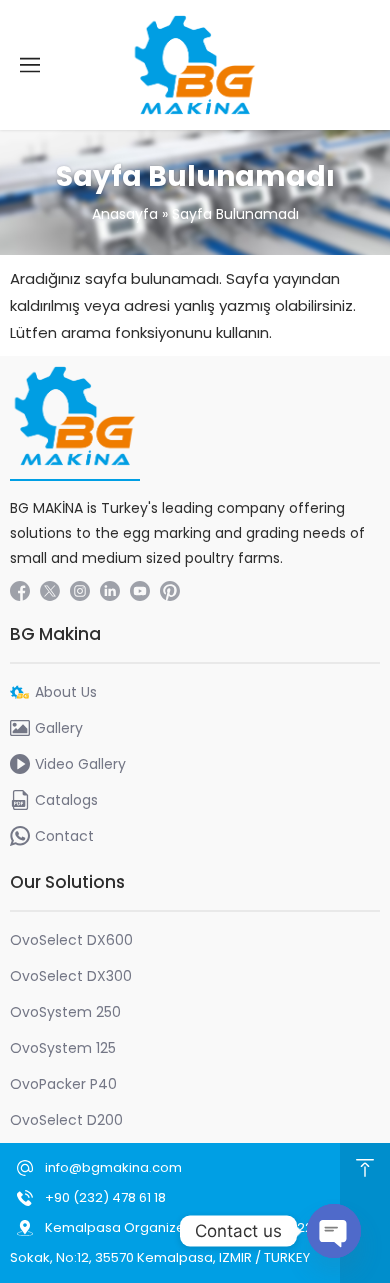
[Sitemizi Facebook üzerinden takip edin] (20, 591)
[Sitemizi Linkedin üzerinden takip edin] (110, 591)
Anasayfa (125, 214)
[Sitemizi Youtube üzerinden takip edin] (140, 591)
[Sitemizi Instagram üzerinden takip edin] (80, 591)
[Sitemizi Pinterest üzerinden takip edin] (170, 591)
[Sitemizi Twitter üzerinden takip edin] (50, 591)
